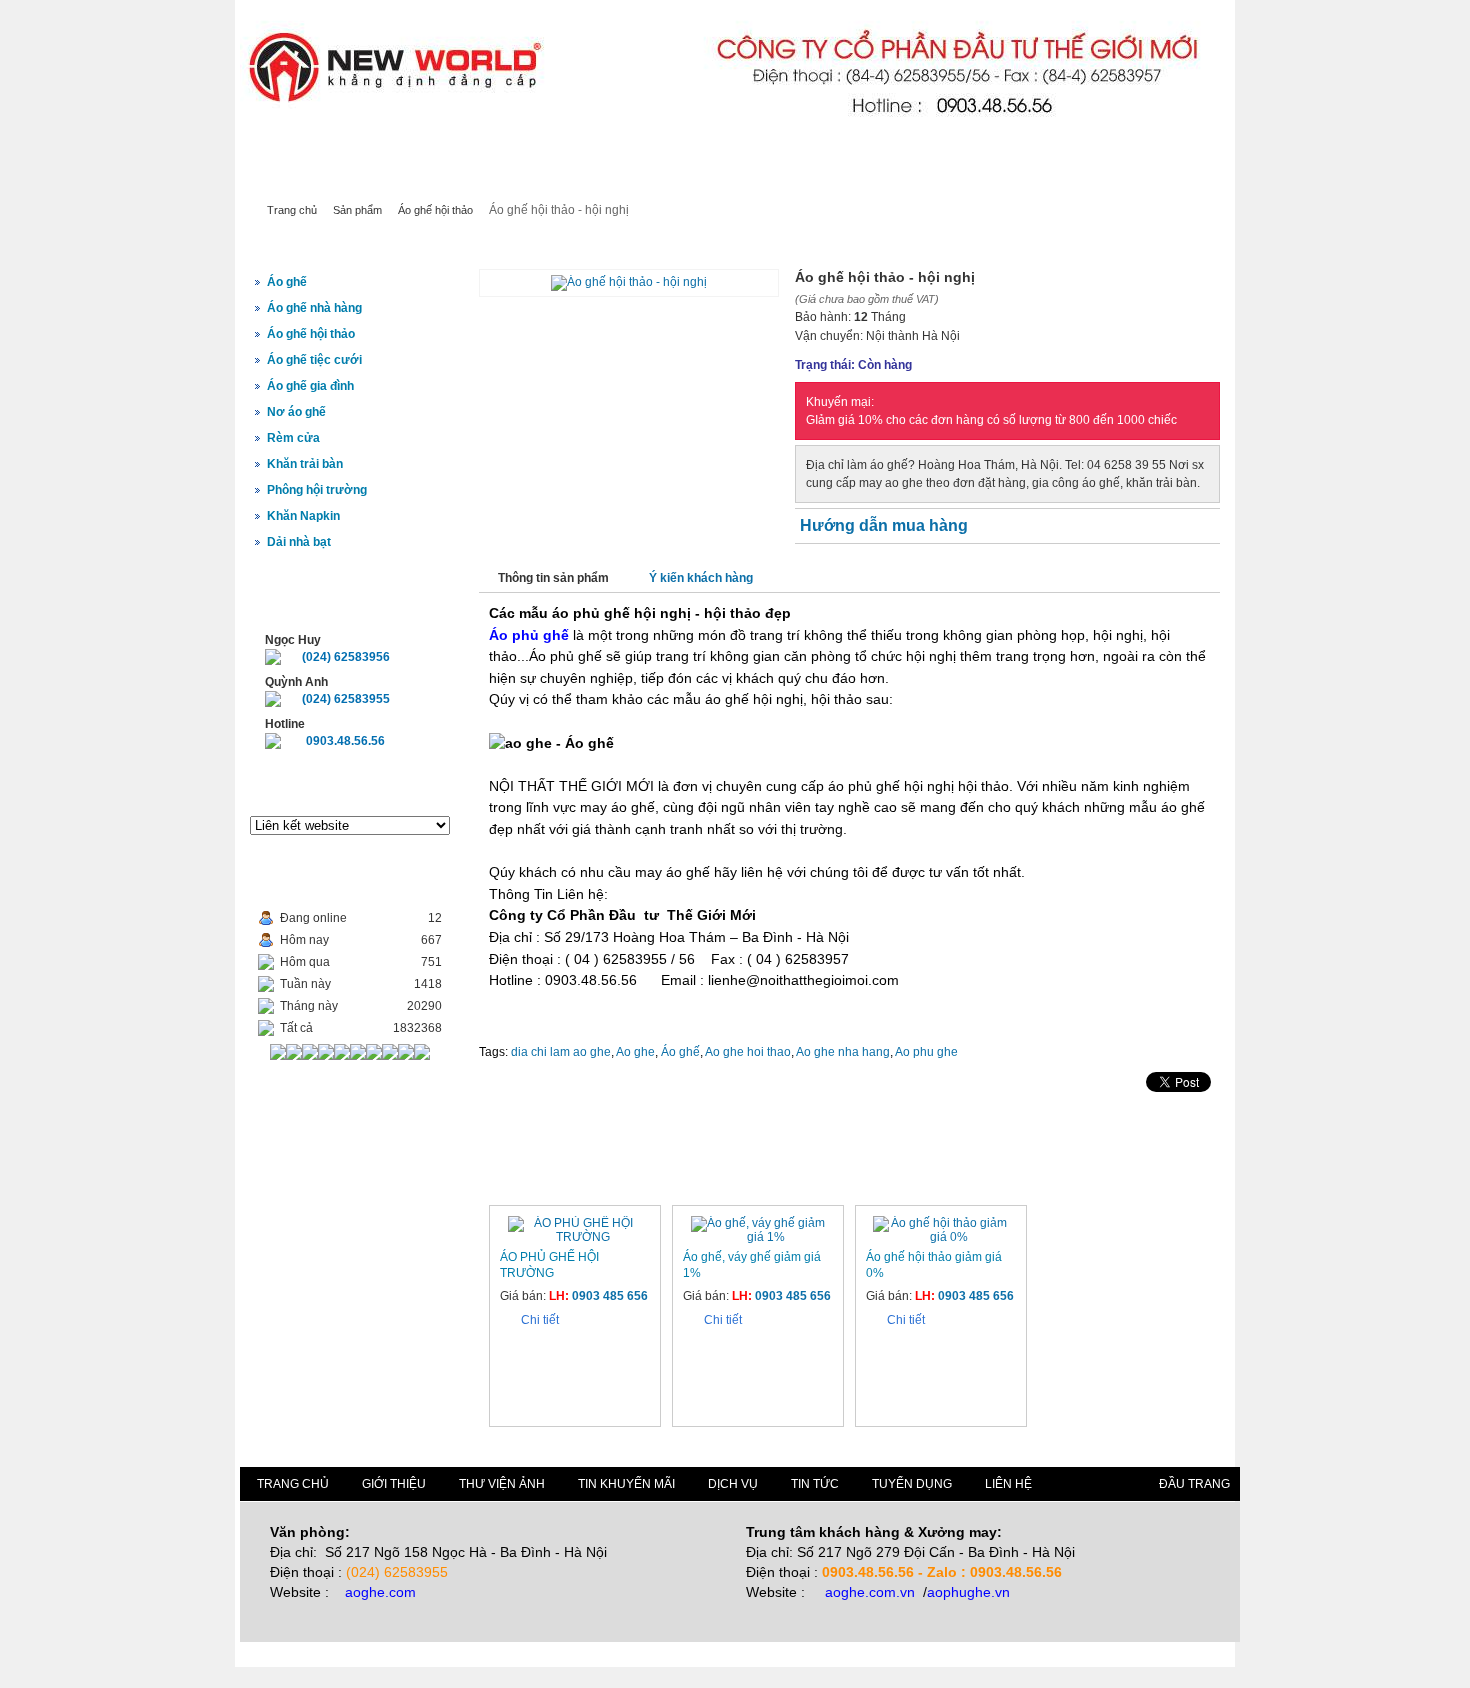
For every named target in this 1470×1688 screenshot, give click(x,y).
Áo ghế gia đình (310, 386)
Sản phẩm (406, 178)
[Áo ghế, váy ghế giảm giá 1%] (758, 1237)
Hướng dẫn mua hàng (884, 525)
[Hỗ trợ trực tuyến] (273, 661)
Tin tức (697, 178)
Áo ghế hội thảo (435, 210)
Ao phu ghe (926, 1052)
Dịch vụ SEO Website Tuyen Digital (508, 150)
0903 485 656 (610, 1296)
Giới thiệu (511, 178)
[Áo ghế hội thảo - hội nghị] (629, 282)
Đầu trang (1194, 1484)
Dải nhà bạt (299, 542)
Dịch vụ (608, 178)
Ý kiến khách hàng (701, 578)
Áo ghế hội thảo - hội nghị (575, 245)
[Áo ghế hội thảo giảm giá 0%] (940, 1237)
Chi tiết (540, 1320)
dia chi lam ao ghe (561, 1052)
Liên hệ (784, 178)
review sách (377, 150)
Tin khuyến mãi (626, 1484)
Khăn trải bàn (305, 464)
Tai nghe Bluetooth (291, 150)
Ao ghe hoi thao (748, 1052)
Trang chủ (297, 178)
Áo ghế (287, 282)
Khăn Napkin (303, 516)
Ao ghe (635, 1052)
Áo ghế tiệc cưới (314, 360)
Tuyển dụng (912, 1484)
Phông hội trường (317, 490)
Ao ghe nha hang (843, 1052)
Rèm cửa (293, 438)
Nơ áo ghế (296, 412)
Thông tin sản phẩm (553, 578)
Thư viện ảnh (502, 1484)
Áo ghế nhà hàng (314, 308)
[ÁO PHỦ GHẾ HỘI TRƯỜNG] (575, 1237)
